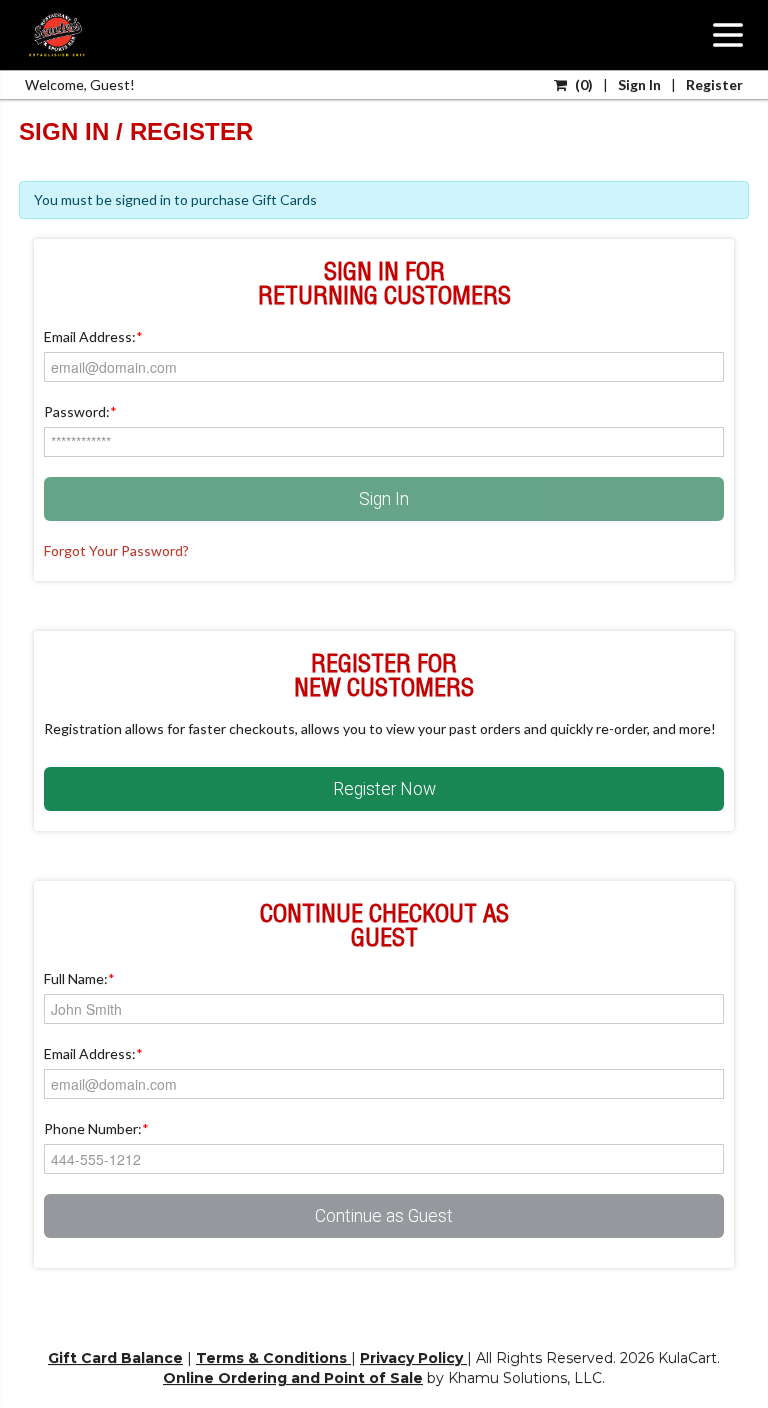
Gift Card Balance (115, 1358)
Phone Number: (96, 1128)
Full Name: (79, 978)
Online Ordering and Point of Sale (293, 1378)
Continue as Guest (384, 1216)
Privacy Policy (413, 1358)
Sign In (384, 499)
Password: (80, 411)
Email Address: (93, 336)
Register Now (384, 789)
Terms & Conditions (273, 1358)
